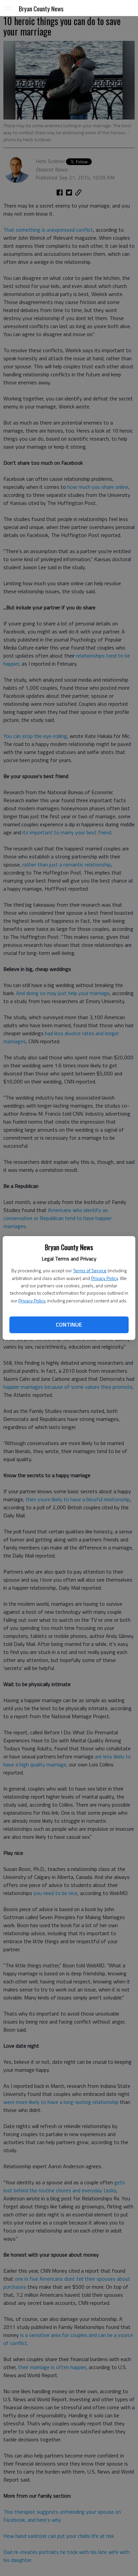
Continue (69, 1324)
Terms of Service (90, 1270)
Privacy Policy (105, 1278)
